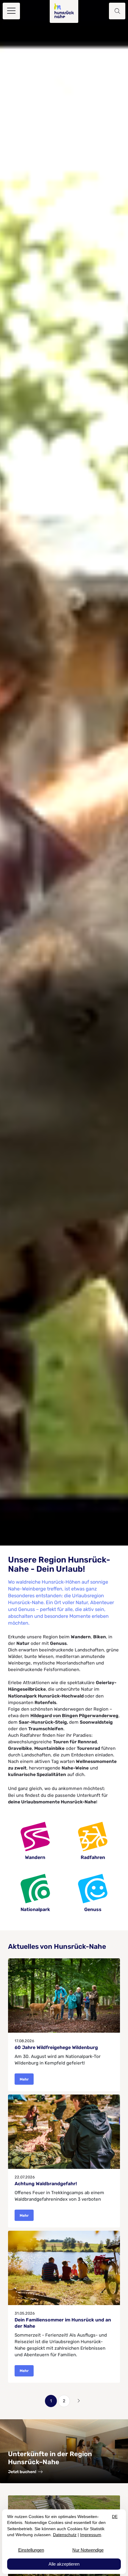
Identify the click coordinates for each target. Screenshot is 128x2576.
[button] (117, 11)
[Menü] (11, 11)
